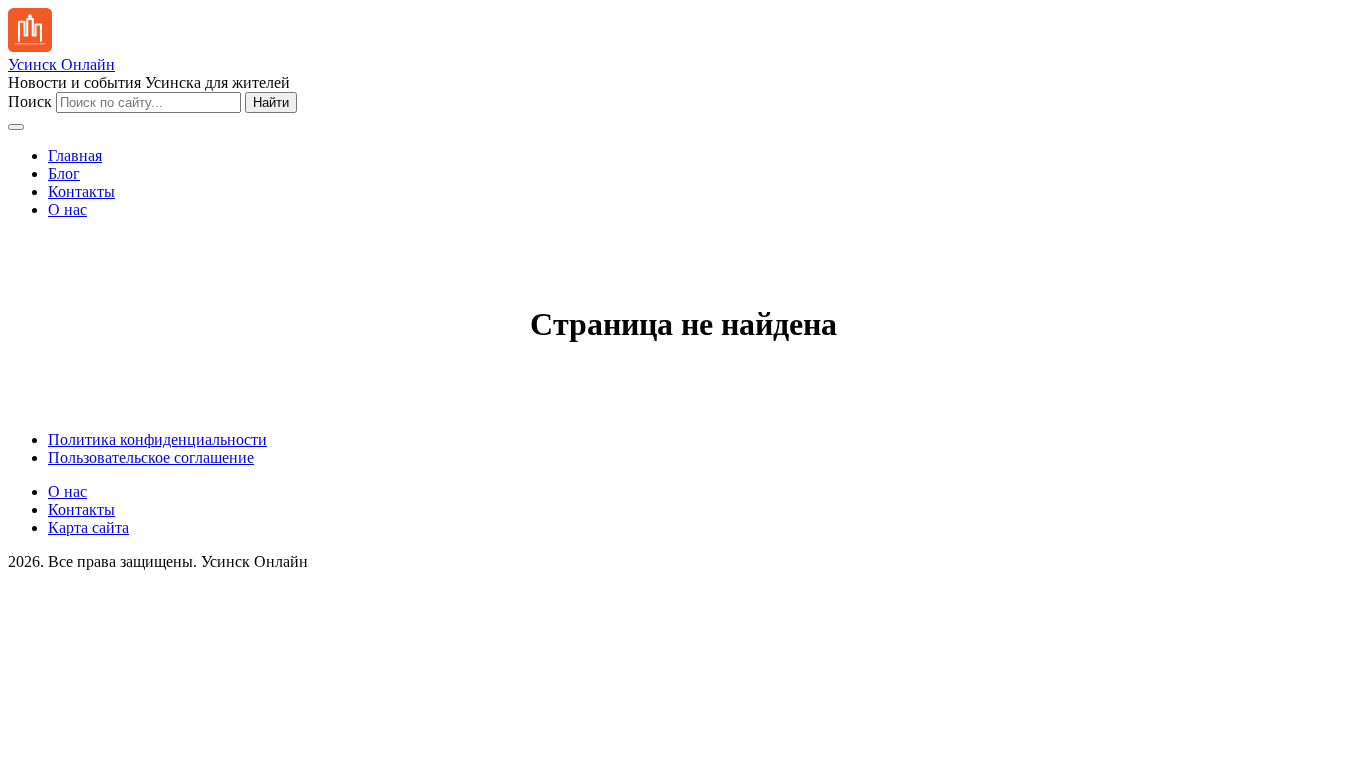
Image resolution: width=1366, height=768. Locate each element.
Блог (64, 173)
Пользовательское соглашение (151, 457)
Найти (271, 102)
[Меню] (16, 127)
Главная (75, 155)
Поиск (30, 101)
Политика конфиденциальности (157, 439)
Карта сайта (88, 527)
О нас (67, 209)
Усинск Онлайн (61, 64)
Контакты (81, 191)
